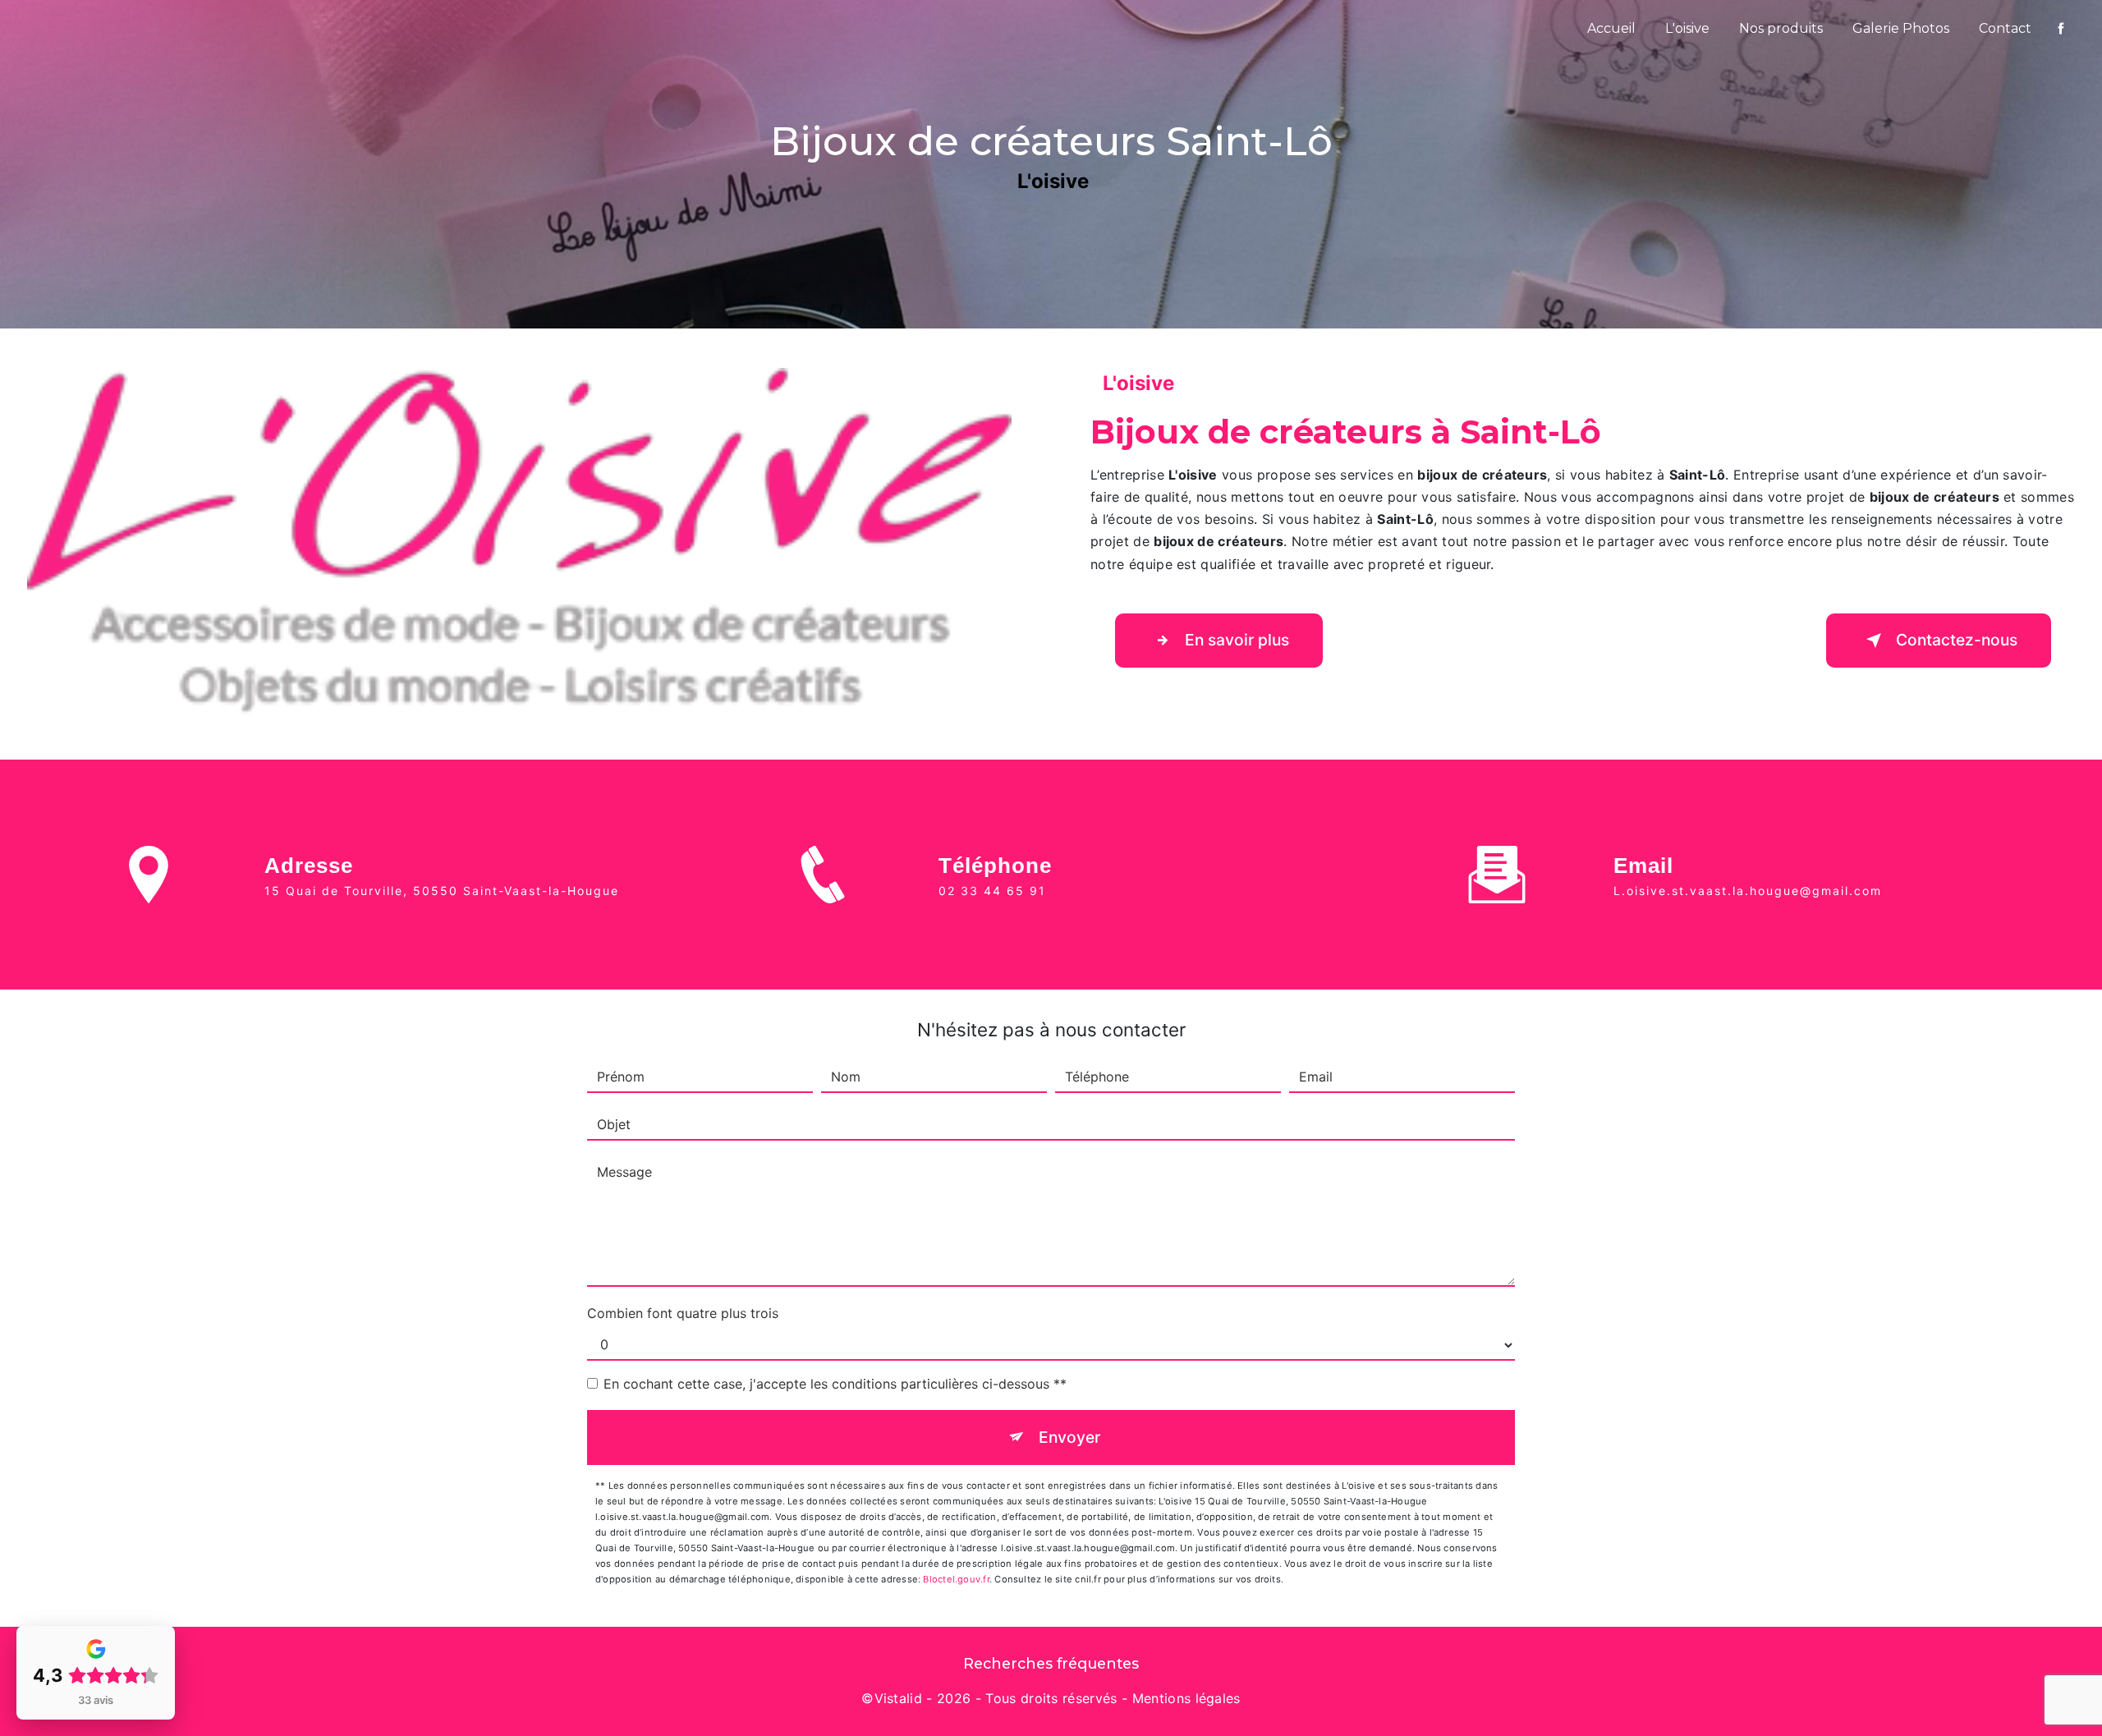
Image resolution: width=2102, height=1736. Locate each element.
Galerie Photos (1901, 28)
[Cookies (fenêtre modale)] (5, 1726)
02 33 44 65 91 (992, 891)
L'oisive (1687, 28)
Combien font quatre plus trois (683, 1313)
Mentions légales (1186, 1698)
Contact (2005, 28)
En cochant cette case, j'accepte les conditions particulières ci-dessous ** (835, 1384)
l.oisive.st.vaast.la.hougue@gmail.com (1748, 891)
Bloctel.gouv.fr (956, 1579)
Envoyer (1069, 1437)
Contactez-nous (1957, 640)
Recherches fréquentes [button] (1051, 1663)
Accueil (1611, 28)
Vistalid (899, 1698)
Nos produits (1781, 28)
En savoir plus (1237, 640)
